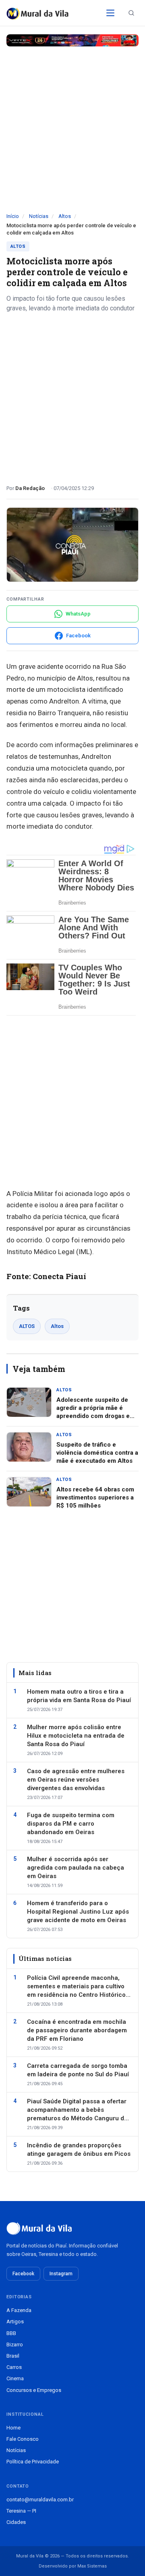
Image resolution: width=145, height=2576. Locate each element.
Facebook (23, 2274)
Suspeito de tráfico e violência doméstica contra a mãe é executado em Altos (97, 1453)
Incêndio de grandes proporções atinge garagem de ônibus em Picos (79, 2150)
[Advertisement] (72, 136)
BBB (11, 2333)
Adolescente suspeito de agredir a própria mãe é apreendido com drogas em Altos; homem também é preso (96, 1416)
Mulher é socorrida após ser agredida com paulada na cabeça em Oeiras (76, 1868)
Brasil (13, 2356)
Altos (65, 216)
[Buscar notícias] (131, 13)
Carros (14, 2367)
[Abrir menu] (110, 13)
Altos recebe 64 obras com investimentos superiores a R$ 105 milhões (95, 1498)
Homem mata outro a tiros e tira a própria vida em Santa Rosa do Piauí (79, 1696)
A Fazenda (19, 2310)
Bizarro (15, 2345)
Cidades (16, 2522)
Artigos (15, 2322)
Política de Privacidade (33, 2462)
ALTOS (27, 1326)
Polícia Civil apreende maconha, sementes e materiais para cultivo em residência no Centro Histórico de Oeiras (76, 1987)
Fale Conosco (23, 2439)
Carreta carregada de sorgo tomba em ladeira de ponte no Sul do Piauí (78, 2070)
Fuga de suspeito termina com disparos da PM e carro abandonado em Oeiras (71, 1824)
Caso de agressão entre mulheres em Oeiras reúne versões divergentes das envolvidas (76, 1780)
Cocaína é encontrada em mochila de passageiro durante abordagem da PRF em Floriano (77, 2030)
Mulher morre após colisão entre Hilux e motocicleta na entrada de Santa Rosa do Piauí (76, 1736)
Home (13, 2428)
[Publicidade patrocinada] (72, 40)
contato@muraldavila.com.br (40, 2500)
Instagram (61, 2274)
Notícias (39, 216)
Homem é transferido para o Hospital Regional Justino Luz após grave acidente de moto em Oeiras (78, 1912)
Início (13, 216)
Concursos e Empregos (34, 2390)
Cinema (15, 2378)
